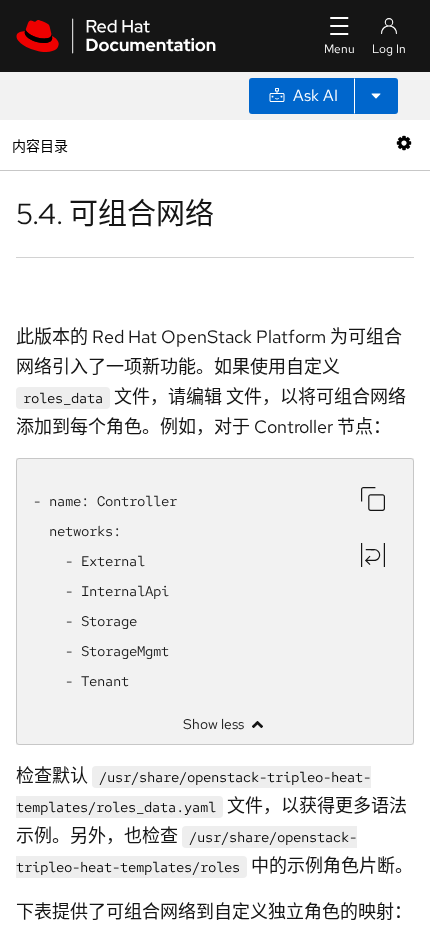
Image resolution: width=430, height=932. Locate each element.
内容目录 (39, 144)
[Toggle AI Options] (376, 96)
